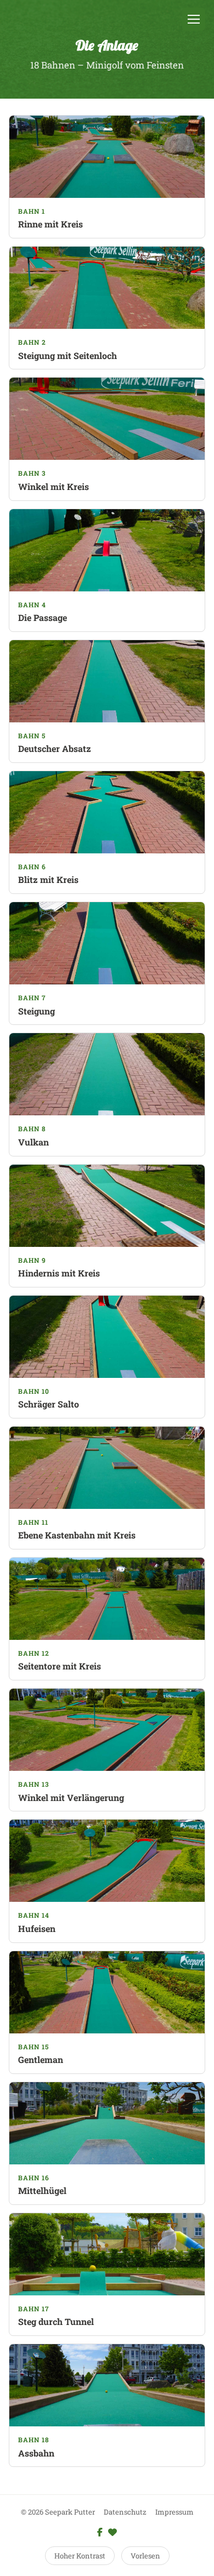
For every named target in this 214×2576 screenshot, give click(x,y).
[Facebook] (100, 2532)
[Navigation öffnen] (194, 19)
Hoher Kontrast (80, 2556)
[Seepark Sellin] (112, 2532)
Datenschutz (125, 2512)
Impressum (174, 2512)
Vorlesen (145, 2556)
